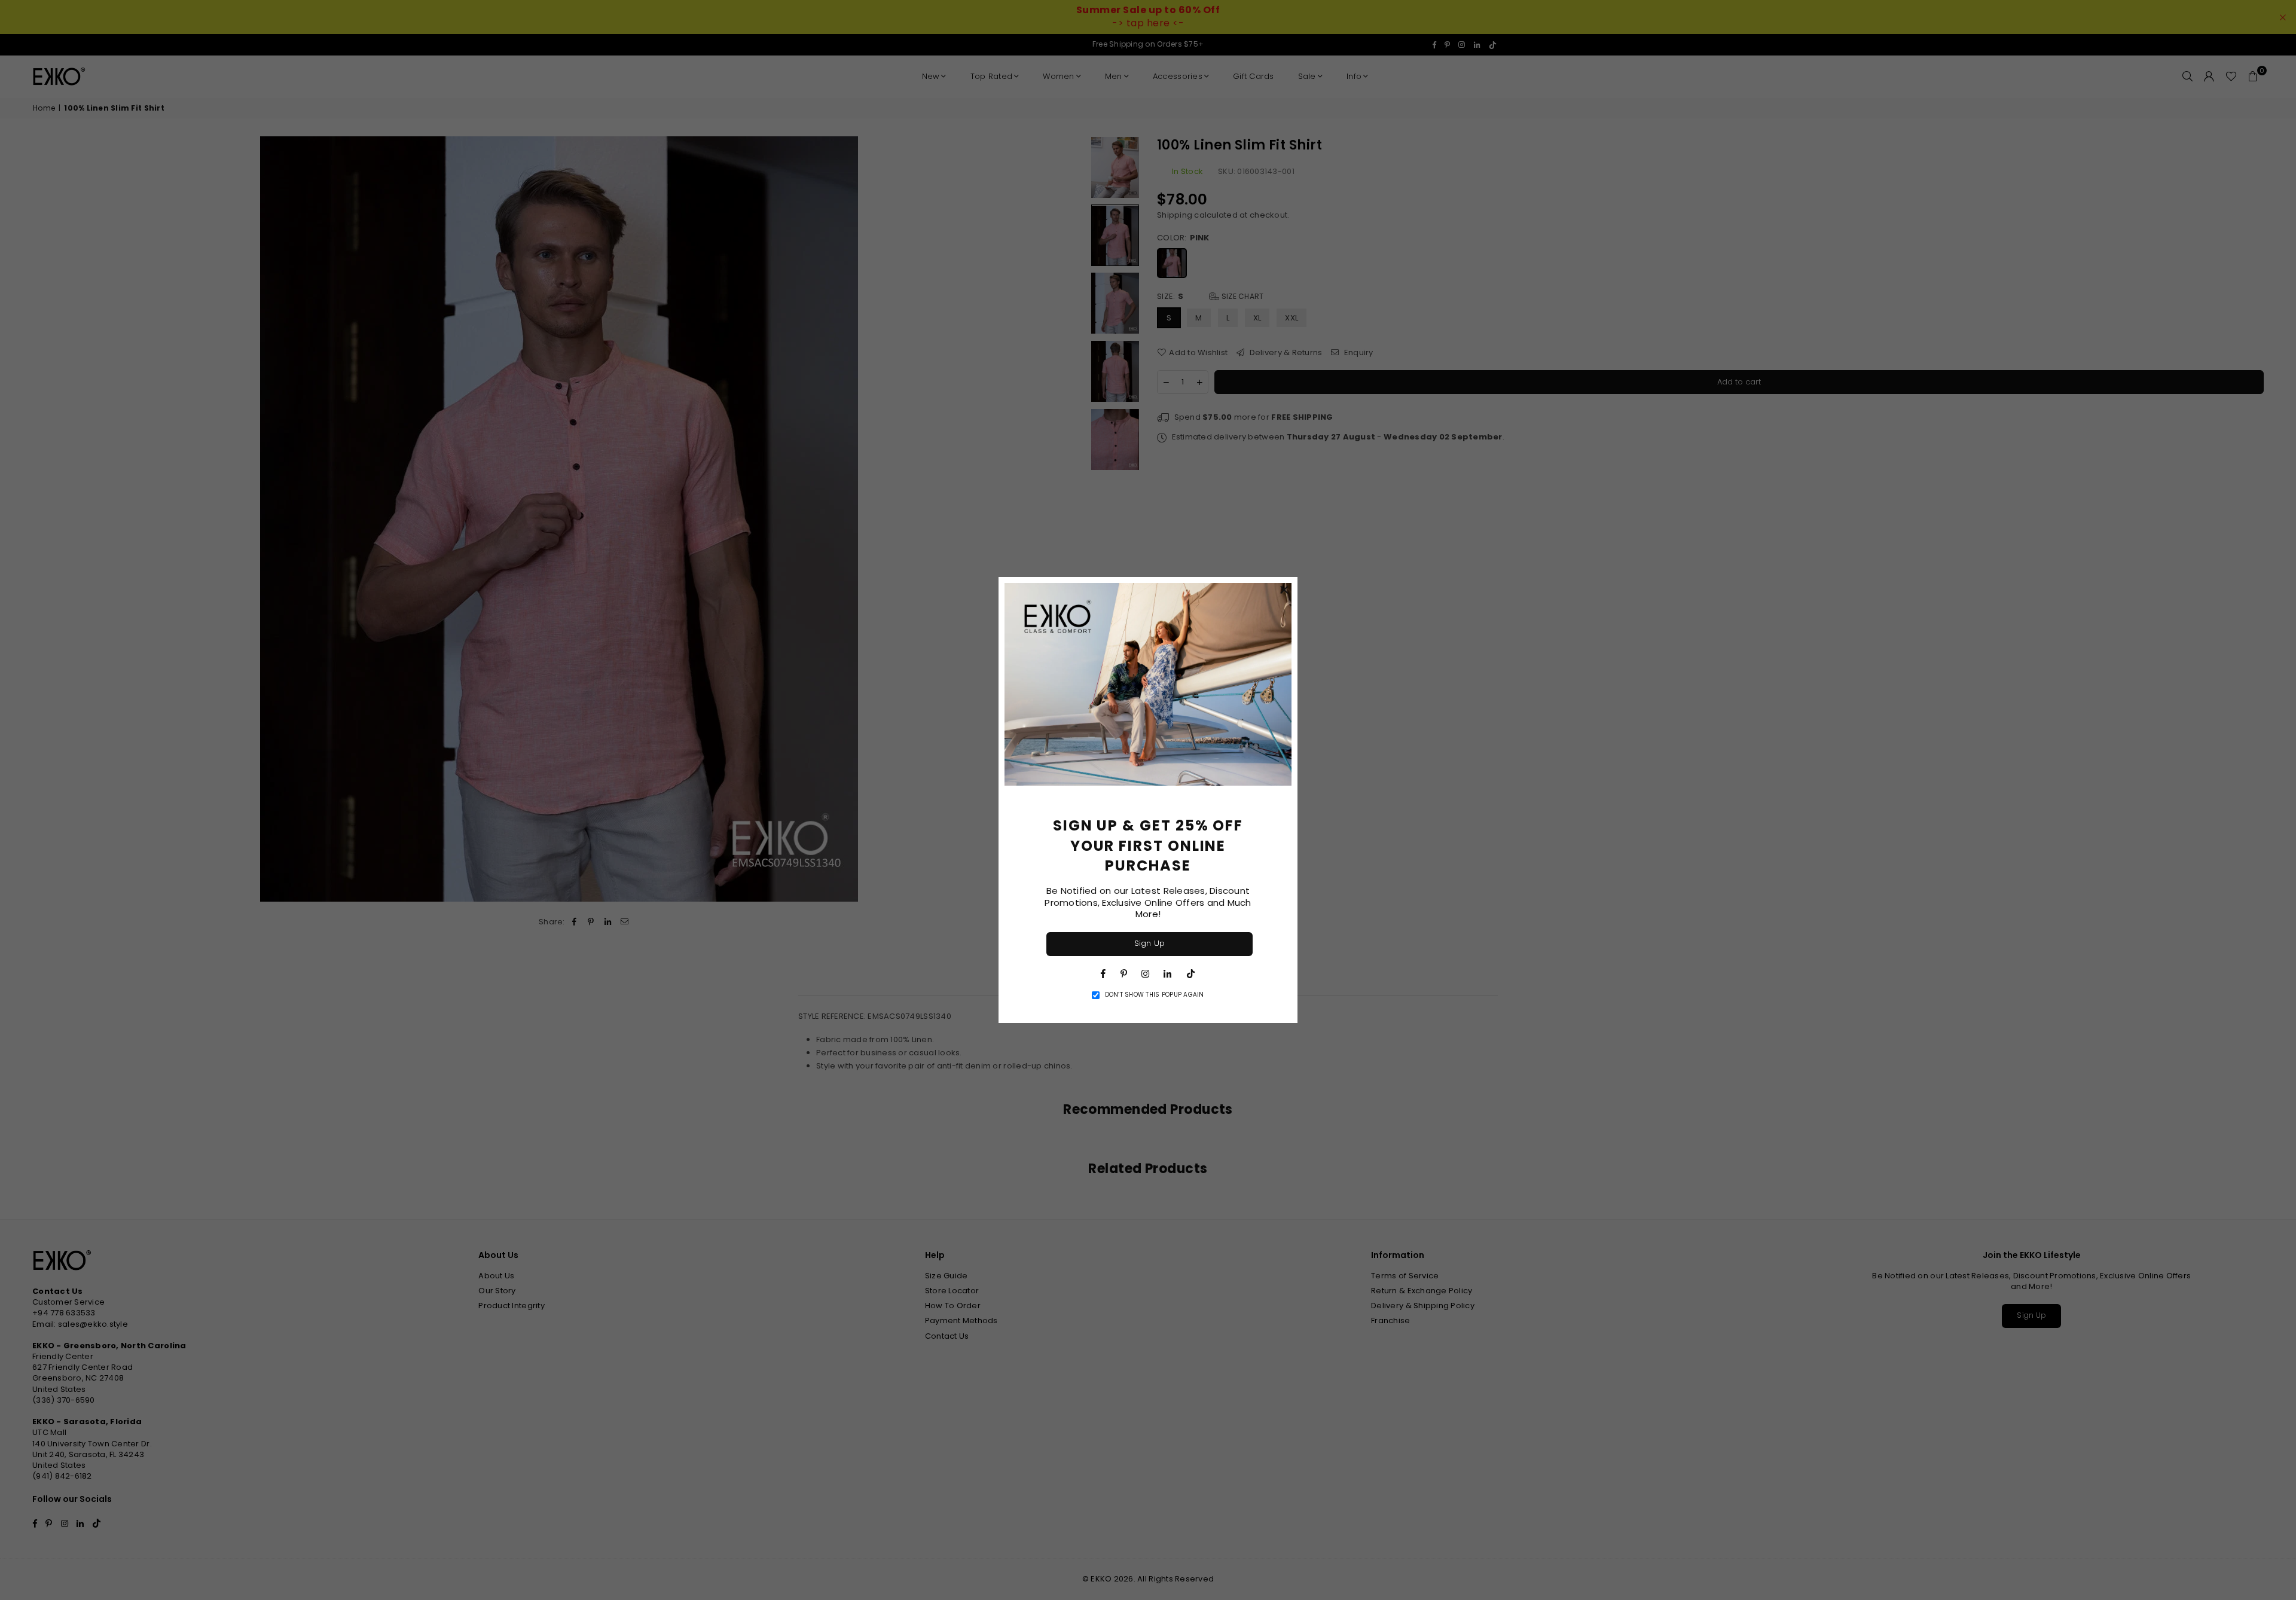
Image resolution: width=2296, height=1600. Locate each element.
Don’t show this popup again (1155, 995)
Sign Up (1150, 943)
